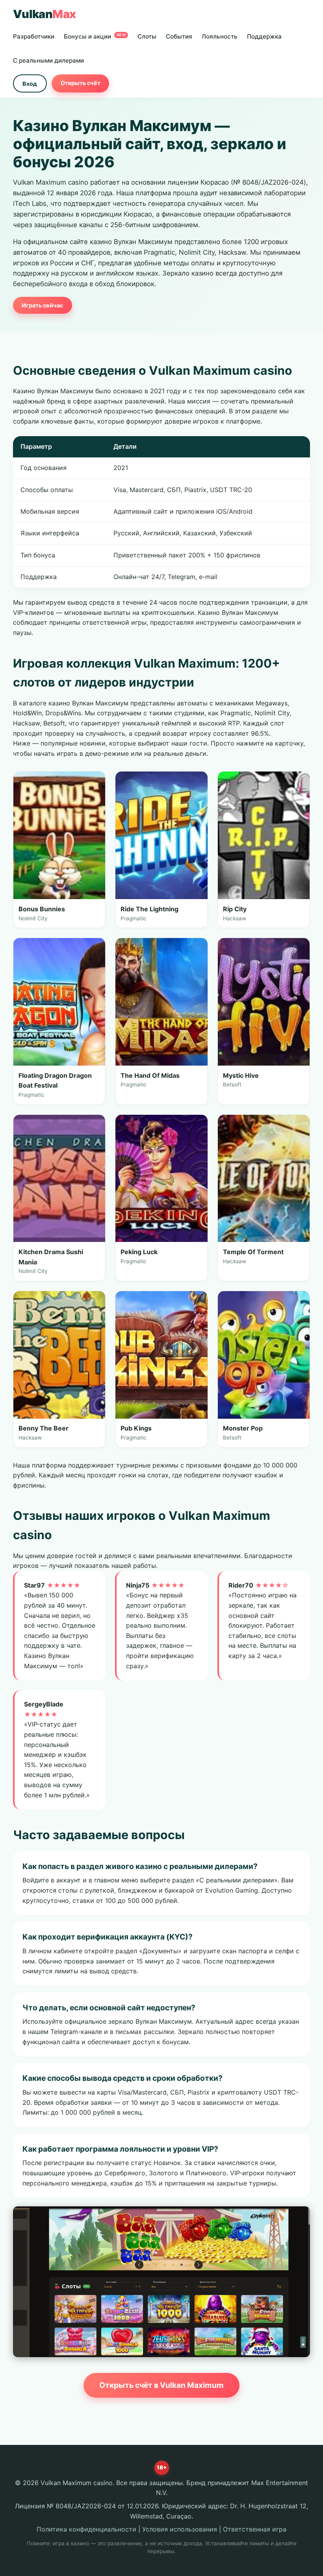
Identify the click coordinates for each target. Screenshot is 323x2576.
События (179, 36)
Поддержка (264, 36)
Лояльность (220, 36)
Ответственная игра (255, 2529)
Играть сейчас (42, 305)
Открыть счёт (81, 83)
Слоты (147, 36)
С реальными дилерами (48, 60)
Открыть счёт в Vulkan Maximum (161, 2385)
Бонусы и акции (95, 36)
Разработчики (34, 36)
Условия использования (180, 2529)
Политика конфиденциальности (86, 2529)
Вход (30, 84)
